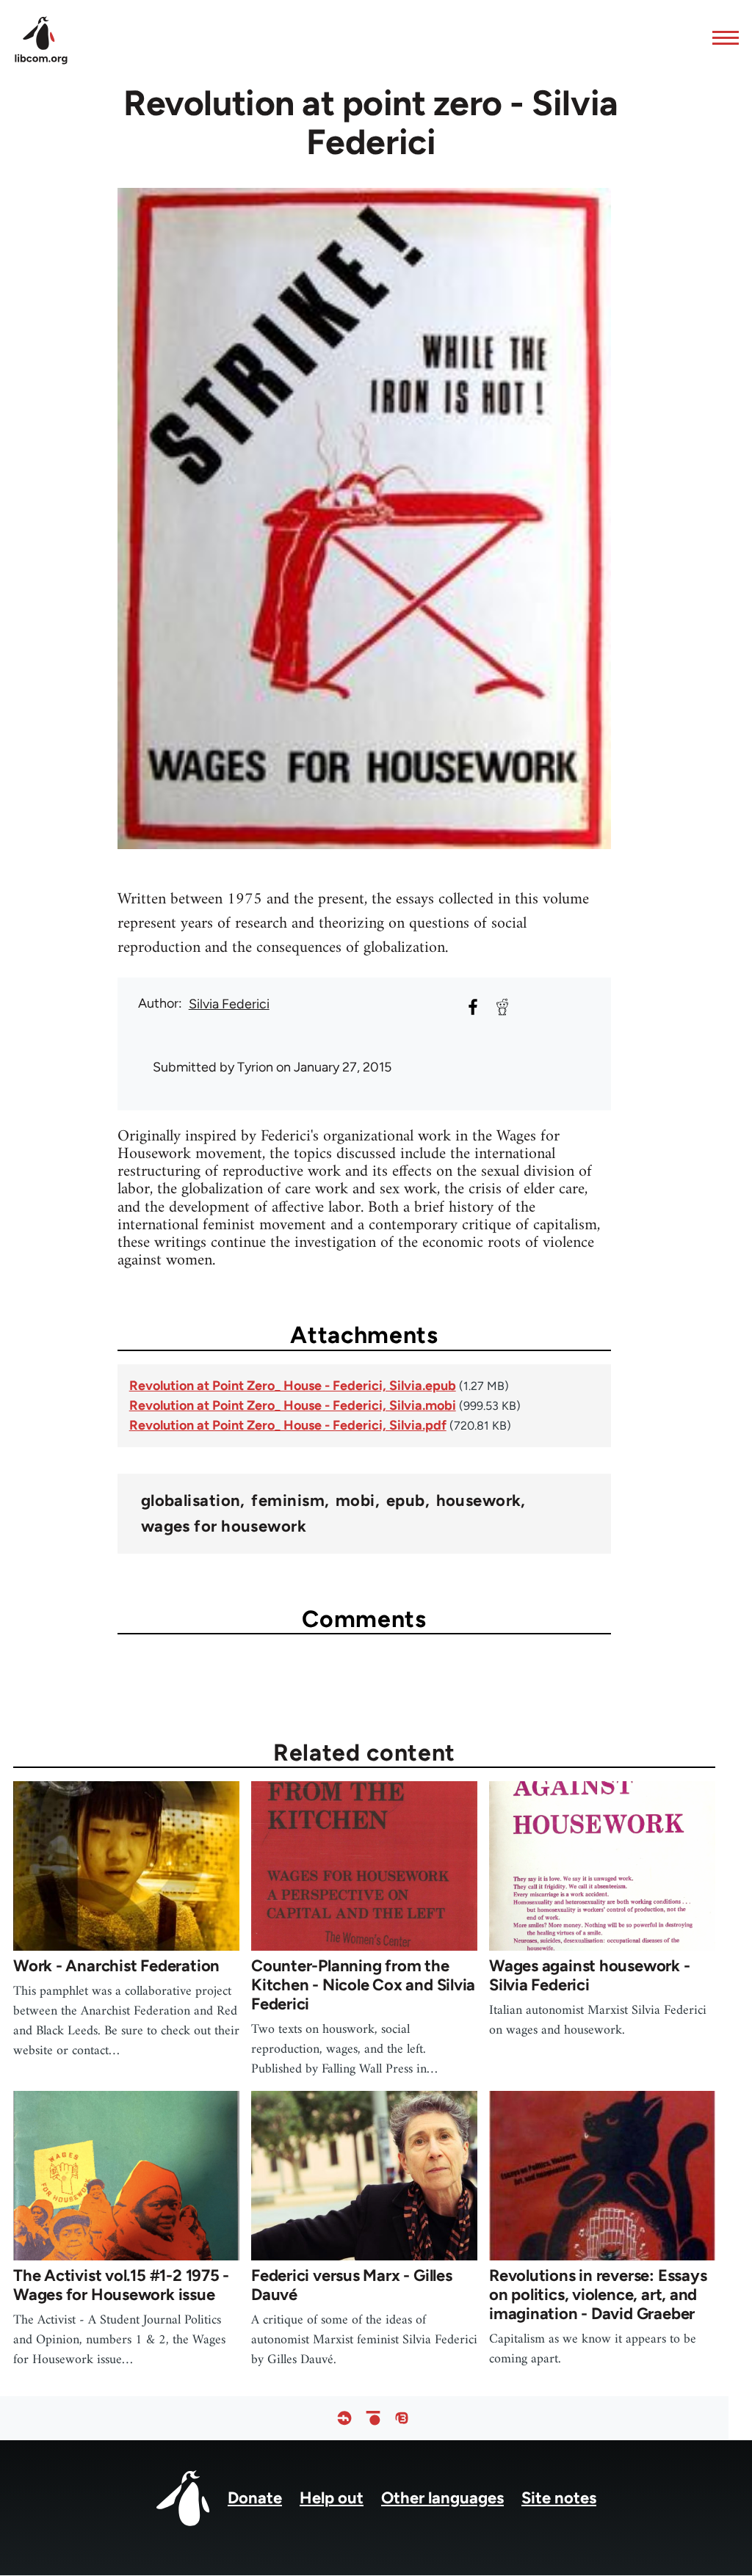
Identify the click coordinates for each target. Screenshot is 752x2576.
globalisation (191, 1501)
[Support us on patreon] (373, 2418)
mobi (355, 1501)
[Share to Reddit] (502, 1007)
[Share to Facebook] (473, 1007)
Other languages (442, 2498)
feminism (288, 1501)
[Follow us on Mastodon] (402, 2418)
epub (406, 1501)
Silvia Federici (229, 1004)
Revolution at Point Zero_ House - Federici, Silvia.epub (293, 1386)
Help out (332, 2498)
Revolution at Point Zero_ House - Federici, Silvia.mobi (293, 1405)
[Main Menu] (721, 37)
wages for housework (224, 1527)
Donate (255, 2498)
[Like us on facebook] (344, 2418)
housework (479, 1501)
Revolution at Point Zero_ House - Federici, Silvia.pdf (288, 1425)
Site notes (559, 2498)
